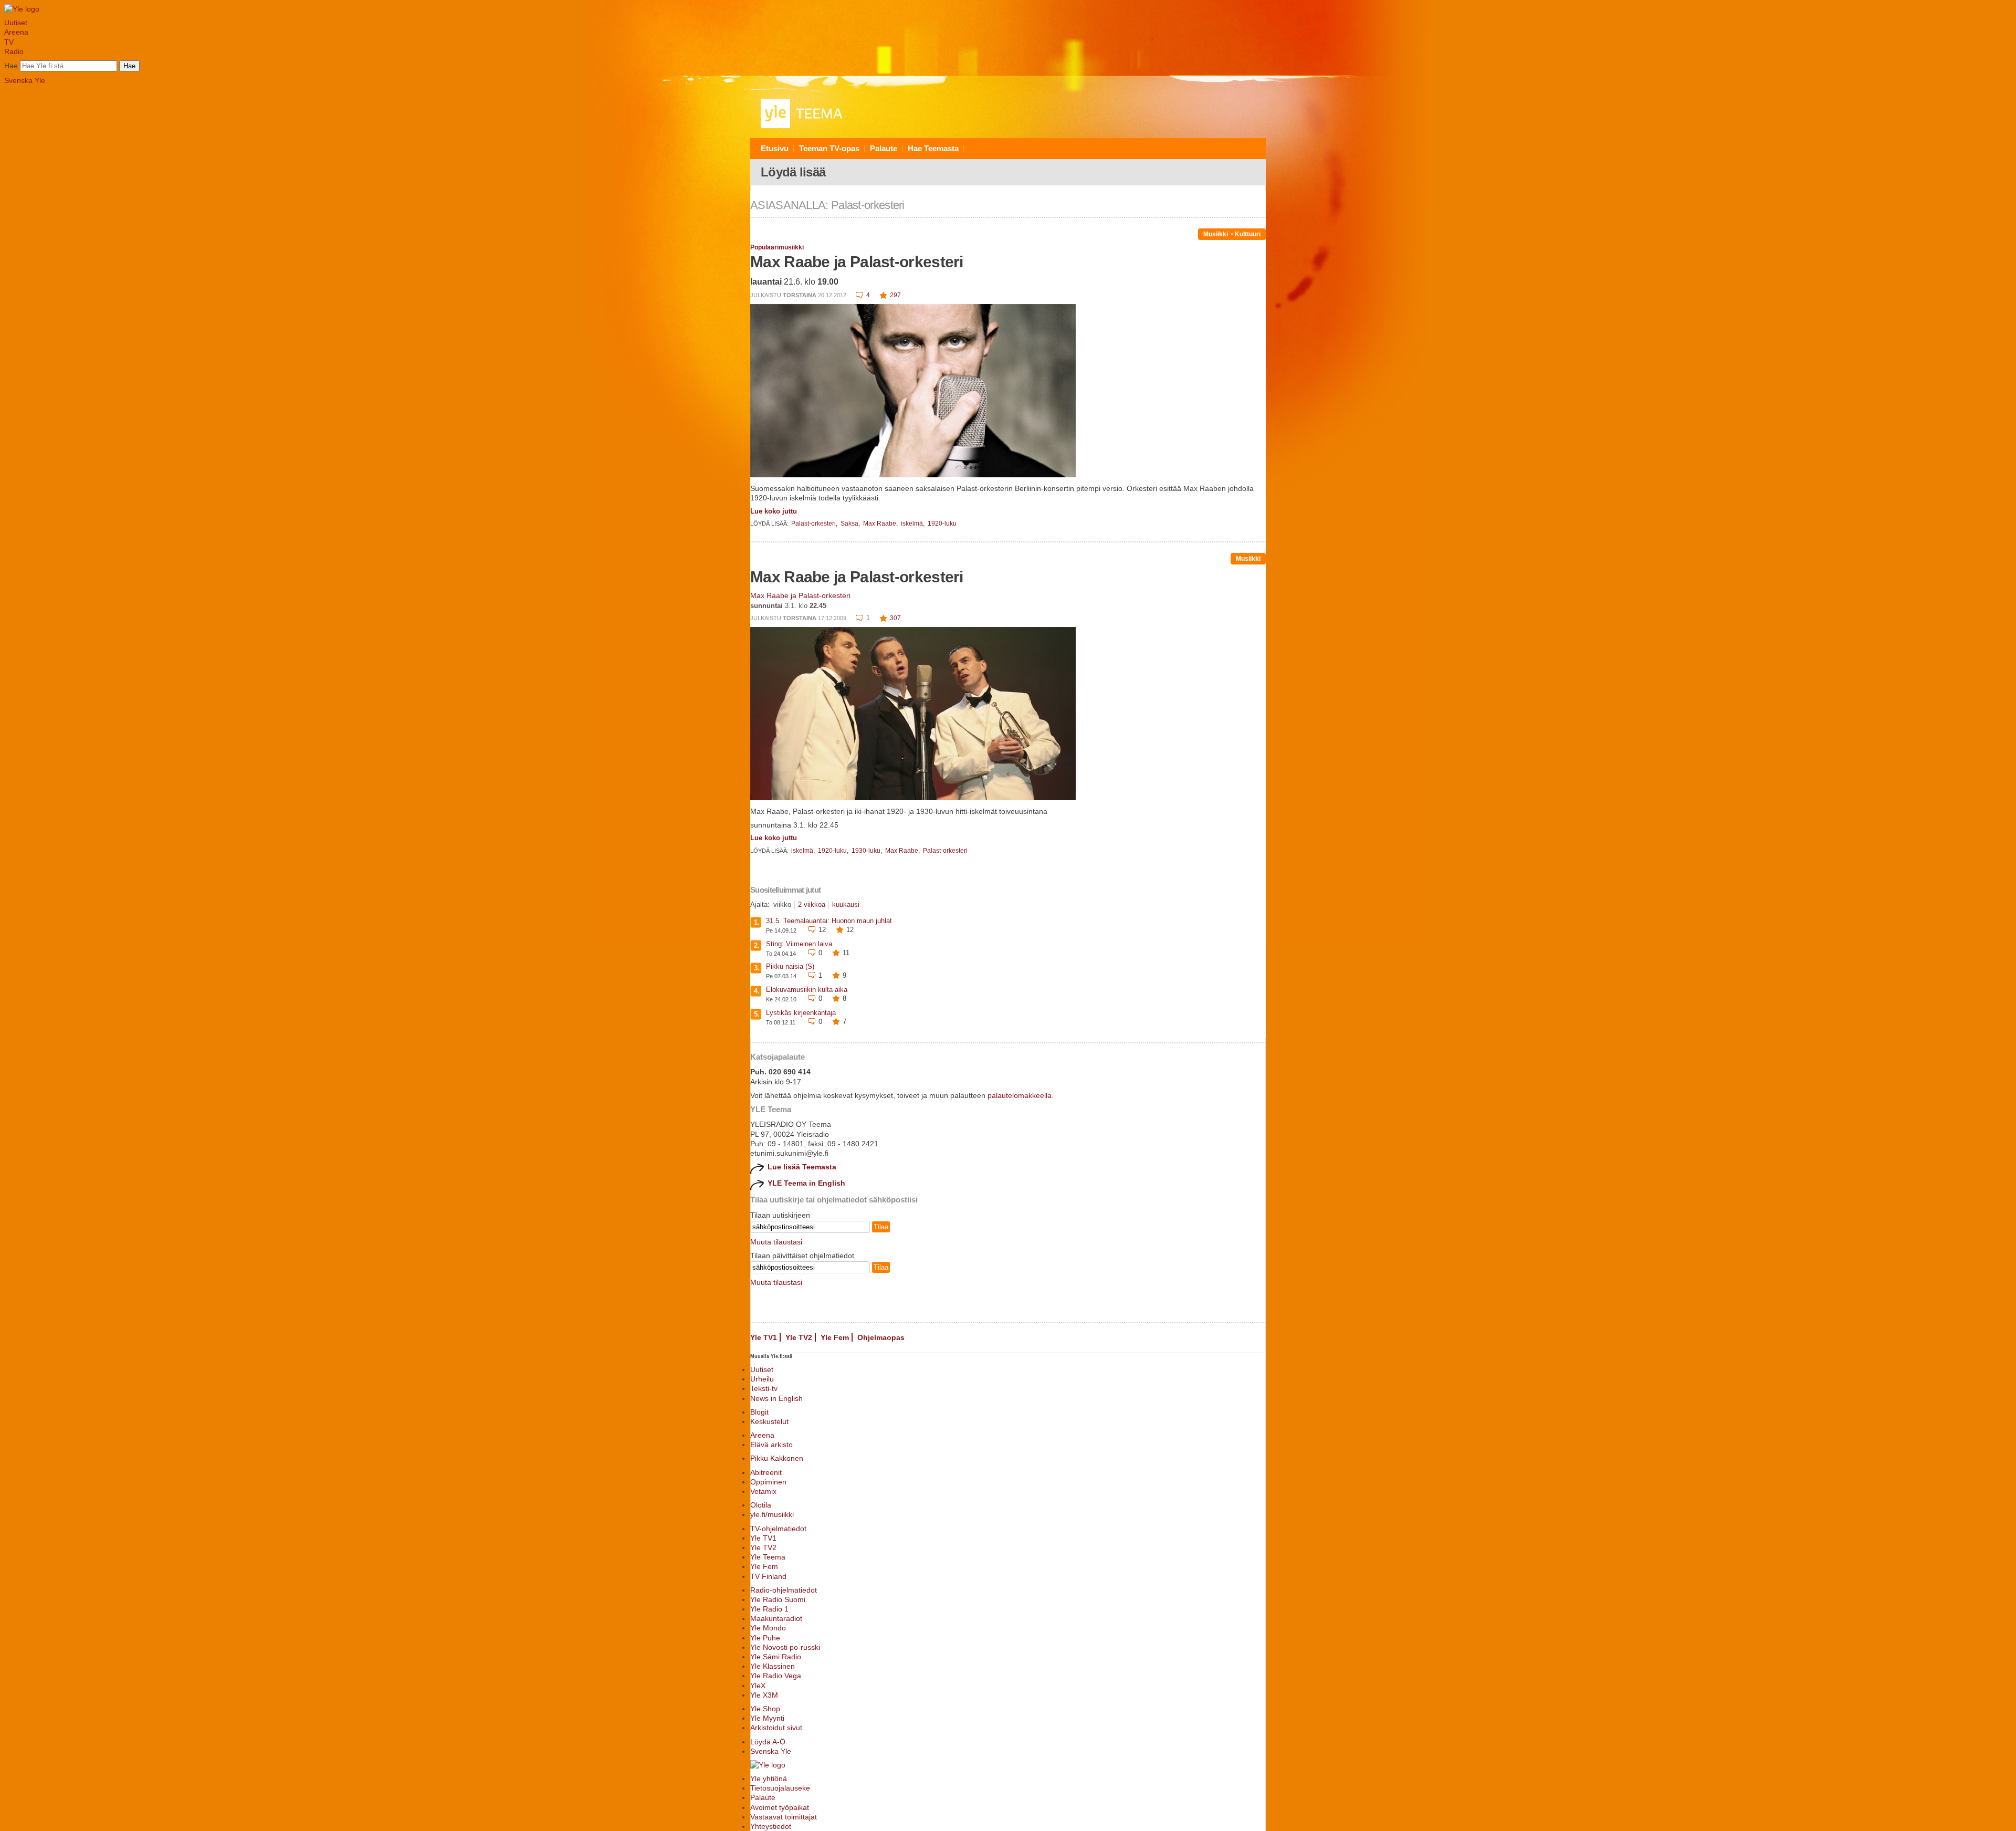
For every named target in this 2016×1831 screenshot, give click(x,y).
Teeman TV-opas (829, 148)
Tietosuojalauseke (780, 1788)
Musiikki (1216, 234)
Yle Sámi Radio (776, 1657)
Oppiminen (768, 1482)
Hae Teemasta (933, 148)
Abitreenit (766, 1472)
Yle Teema (768, 1557)
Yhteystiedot (771, 1826)
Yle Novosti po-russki (785, 1647)
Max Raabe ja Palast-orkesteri (857, 262)
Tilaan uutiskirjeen (780, 1215)
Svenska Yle (25, 80)
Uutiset (16, 23)
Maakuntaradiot (776, 1618)
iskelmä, (913, 524)
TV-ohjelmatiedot (778, 1529)
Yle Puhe (765, 1638)
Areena (16, 32)
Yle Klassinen (773, 1666)
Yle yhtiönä (769, 1778)
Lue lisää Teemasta (802, 1167)
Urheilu (762, 1379)
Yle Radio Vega (776, 1676)
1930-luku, (868, 851)
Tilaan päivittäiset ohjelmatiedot (802, 1255)
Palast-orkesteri (945, 851)
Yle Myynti (767, 1718)
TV (9, 42)
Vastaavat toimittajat (784, 1817)
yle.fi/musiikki (772, 1514)
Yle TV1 (764, 1337)
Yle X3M (764, 1695)
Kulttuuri (1248, 234)
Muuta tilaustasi (776, 1242)
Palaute (884, 148)
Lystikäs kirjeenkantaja (801, 1013)
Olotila (761, 1505)
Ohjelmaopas (881, 1337)
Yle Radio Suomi (778, 1599)
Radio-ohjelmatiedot (784, 1590)
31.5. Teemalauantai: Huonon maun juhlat (829, 921)
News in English (776, 1398)
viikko (782, 904)
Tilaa (881, 1227)
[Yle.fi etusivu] (22, 9)
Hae (11, 66)
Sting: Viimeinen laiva (799, 944)
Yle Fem (835, 1337)
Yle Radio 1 (769, 1609)
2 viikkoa (812, 904)
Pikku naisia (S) (790, 966)
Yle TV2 (799, 1337)
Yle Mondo (768, 1628)
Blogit (759, 1412)
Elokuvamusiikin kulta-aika (807, 990)
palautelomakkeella (1020, 1095)
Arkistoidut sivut (776, 1728)
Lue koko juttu (774, 511)
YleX (758, 1686)
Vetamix (763, 1491)
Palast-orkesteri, (815, 524)
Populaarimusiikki (777, 247)
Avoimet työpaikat (780, 1807)
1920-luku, (834, 851)
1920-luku (942, 524)
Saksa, (851, 524)
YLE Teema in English (806, 1183)
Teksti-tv (764, 1388)
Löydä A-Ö (768, 1742)
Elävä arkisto (771, 1445)
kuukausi (846, 904)
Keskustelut (769, 1421)
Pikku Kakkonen (777, 1458)
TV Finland (768, 1576)
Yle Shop (765, 1709)
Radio (14, 51)
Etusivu (775, 148)
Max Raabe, (881, 524)
